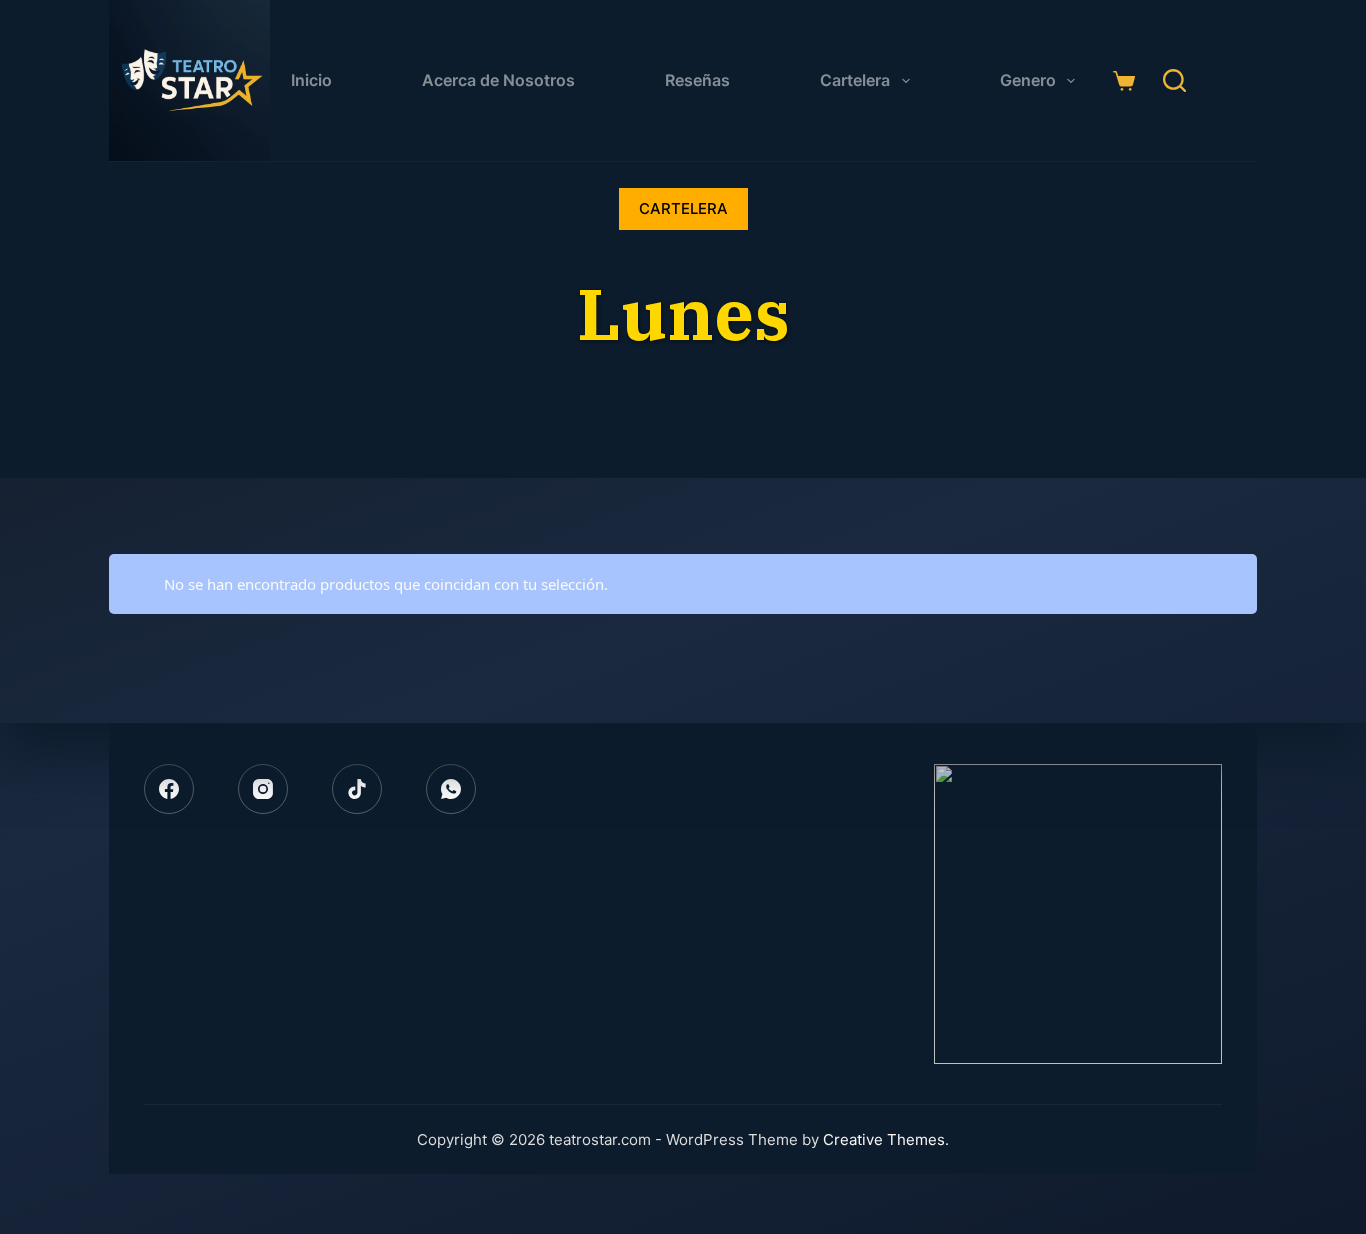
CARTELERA (683, 208)
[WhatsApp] (451, 789)
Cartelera (855, 80)
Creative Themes (884, 1139)
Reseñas (697, 80)
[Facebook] (169, 789)
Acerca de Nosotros (498, 80)
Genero (1028, 80)
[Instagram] (263, 789)
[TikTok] (357, 789)
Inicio (311, 80)
